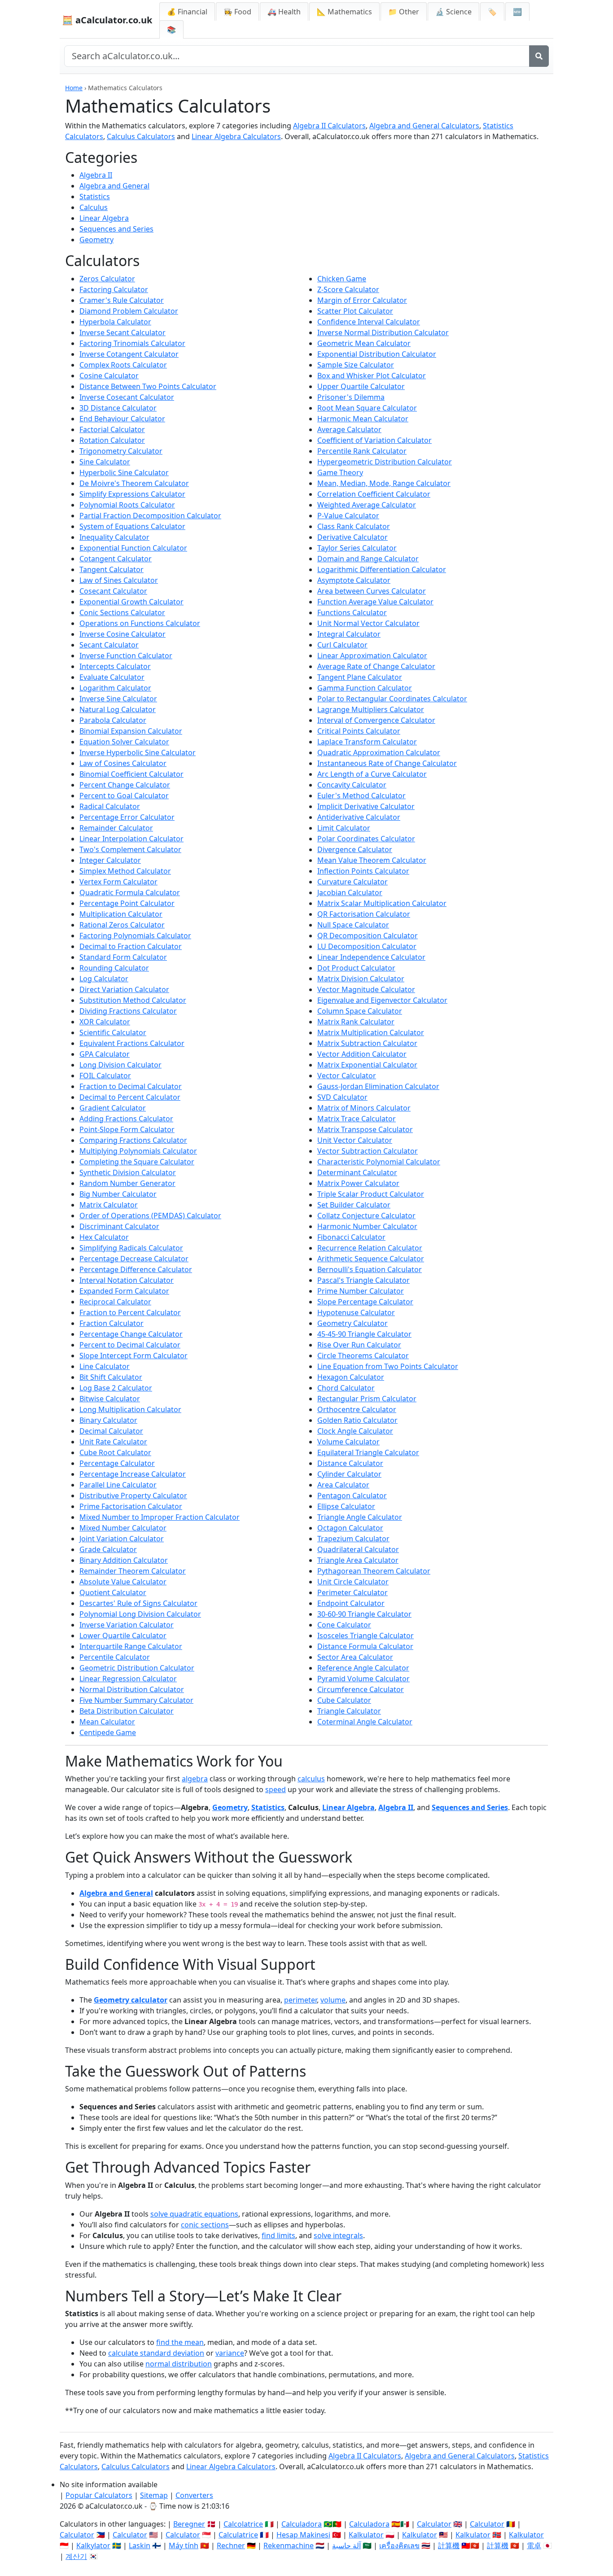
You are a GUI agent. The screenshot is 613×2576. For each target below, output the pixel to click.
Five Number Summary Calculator (136, 1700)
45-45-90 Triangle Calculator (364, 1334)
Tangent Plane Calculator (360, 677)
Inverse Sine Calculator (118, 699)
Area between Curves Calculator (372, 591)
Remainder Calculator (116, 828)
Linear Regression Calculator (128, 1679)
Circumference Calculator (361, 1689)
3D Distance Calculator (118, 408)
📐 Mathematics (344, 12)
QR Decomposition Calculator (368, 936)
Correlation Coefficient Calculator (374, 494)
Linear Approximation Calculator (372, 656)
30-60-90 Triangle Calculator (364, 1614)
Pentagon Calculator (352, 1496)
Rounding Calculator (114, 968)
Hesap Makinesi (303, 2535)
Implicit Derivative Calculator (366, 806)
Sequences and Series (116, 229)
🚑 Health (284, 12)
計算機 (449, 2545)
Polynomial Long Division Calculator (140, 1614)
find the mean (180, 2342)
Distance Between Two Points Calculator (148, 386)
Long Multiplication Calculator (130, 1409)
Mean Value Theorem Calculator (372, 860)
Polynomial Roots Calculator (127, 505)
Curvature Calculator (352, 882)
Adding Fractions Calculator (126, 1119)
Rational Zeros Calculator (122, 925)
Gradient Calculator (113, 1108)
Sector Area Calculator (355, 1657)
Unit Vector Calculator (355, 1140)
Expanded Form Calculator (124, 1291)
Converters (194, 2495)
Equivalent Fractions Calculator (132, 1043)
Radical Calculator (110, 806)
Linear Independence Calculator (371, 957)
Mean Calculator (107, 1722)
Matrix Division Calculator (361, 979)
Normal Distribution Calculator (132, 1689)
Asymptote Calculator (354, 580)
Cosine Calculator (109, 376)
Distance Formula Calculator (365, 1646)
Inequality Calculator (114, 537)
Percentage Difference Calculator (136, 1269)
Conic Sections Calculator (122, 612)
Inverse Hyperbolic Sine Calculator (138, 752)
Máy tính (184, 2545)
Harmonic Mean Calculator (363, 419)
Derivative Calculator (352, 537)
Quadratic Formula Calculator (130, 892)
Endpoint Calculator (351, 1603)
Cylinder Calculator (349, 1474)
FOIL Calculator (105, 1076)
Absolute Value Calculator (123, 1582)
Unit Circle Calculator (353, 1582)
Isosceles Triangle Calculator (366, 1636)
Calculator (434, 2524)
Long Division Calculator (120, 1065)
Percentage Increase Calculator (133, 1474)
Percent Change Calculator (125, 785)
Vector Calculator (347, 1076)
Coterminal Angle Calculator (365, 1722)
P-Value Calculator (348, 516)
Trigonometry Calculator (121, 451)
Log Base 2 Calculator (116, 1388)
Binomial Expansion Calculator (131, 731)
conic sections (205, 2225)
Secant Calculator (109, 645)
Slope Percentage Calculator (365, 1302)
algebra (195, 1779)
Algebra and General (114, 186)
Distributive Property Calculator (133, 1496)
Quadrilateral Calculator (358, 1549)
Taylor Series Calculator (357, 548)
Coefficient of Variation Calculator (374, 440)
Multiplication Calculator (121, 914)
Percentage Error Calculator (127, 817)
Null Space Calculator (353, 925)
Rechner (231, 2545)
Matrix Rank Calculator (356, 1022)
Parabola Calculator (113, 720)
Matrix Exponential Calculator (367, 1065)
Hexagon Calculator (351, 1377)
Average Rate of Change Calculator (376, 666)
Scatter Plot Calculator (355, 311)
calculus (311, 1779)
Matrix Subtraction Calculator (367, 1043)
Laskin (140, 2545)
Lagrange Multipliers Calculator (371, 709)
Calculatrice (238, 2535)
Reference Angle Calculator (363, 1668)
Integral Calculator (349, 634)
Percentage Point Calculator (127, 903)
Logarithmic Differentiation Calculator (382, 569)
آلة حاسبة (346, 2545)
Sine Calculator (105, 462)
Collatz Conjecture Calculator (366, 1216)
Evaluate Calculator (112, 677)
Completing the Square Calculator (137, 1162)
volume (333, 2000)
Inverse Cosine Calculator (123, 634)
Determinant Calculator (357, 1172)
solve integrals (338, 2235)
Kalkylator (93, 2545)
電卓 (534, 2545)
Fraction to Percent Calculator (130, 1312)
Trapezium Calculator (353, 1539)
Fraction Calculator (112, 1323)
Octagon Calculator (350, 1528)
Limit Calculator (344, 828)
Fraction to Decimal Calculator (131, 1086)
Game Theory (340, 472)
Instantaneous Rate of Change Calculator (387, 763)
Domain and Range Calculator (368, 559)
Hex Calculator (104, 1237)
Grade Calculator (108, 1549)
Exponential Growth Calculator (131, 602)
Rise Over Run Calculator (359, 1345)
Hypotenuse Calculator (356, 1312)
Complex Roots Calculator (123, 365)
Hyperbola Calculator (115, 322)
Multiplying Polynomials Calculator (138, 1151)
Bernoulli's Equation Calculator (370, 1269)
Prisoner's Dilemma (351, 397)
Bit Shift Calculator (111, 1377)
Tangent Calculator (112, 569)
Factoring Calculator (114, 289)
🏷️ (492, 12)
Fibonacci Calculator (351, 1237)
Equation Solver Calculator (124, 742)
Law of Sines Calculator (119, 580)
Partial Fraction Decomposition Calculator (150, 516)
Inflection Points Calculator (363, 871)
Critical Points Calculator (359, 731)
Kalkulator (366, 2535)
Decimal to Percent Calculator (130, 1097)
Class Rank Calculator (354, 526)
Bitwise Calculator (110, 1399)
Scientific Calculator (113, 1032)
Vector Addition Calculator (362, 1054)
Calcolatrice (243, 2524)
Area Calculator (343, 1485)
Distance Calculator (350, 1463)
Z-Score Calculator (348, 289)
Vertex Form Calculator (118, 882)
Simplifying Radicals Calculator (131, 1248)
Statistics (95, 197)
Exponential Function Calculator (133, 548)
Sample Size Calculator (356, 365)
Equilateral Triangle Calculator (368, 1452)
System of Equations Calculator (132, 526)
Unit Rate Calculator (113, 1442)
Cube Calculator (344, 1700)
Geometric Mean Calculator (364, 343)
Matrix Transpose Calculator (365, 1129)
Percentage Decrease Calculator (134, 1259)
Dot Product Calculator (356, 968)
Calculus (94, 207)
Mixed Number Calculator (123, 1528)
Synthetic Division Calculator (128, 1172)
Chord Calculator (346, 1388)
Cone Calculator (344, 1625)
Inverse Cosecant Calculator (127, 397)
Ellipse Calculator (346, 1506)
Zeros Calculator (107, 279)
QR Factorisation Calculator (364, 914)
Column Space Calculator (360, 1011)
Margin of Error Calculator (362, 300)
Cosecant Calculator (113, 591)
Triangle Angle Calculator (360, 1517)
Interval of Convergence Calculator (376, 720)
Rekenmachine (289, 2545)
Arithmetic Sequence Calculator (371, 1259)
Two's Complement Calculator (130, 849)
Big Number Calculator (118, 1194)
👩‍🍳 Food (237, 12)
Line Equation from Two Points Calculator (388, 1366)
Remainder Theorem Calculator (133, 1571)
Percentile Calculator (115, 1657)
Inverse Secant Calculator (123, 332)
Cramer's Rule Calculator (122, 300)
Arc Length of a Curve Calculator (372, 774)
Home (74, 88)
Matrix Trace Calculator (357, 1119)
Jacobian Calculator (350, 892)
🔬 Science (453, 12)
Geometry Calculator (352, 1323)
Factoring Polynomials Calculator (135, 936)
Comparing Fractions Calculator (133, 1140)
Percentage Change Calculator (131, 1334)
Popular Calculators (99, 2495)
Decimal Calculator (111, 1431)
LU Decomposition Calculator (367, 946)
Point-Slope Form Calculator (127, 1129)
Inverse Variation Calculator (127, 1625)
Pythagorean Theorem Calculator (374, 1571)
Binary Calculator (108, 1420)
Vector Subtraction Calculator (368, 1151)
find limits (278, 2235)
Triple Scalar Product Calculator (371, 1194)
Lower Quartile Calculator (123, 1636)
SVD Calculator (342, 1097)
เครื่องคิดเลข (399, 2545)
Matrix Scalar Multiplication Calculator (382, 903)
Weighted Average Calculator (367, 505)
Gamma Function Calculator (365, 688)
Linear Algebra (104, 218)
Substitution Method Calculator (133, 1000)
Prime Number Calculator (361, 1291)
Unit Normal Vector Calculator (368, 623)
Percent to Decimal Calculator (130, 1345)
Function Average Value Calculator (375, 602)
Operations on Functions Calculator (140, 623)
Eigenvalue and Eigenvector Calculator (382, 1000)
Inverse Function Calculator (126, 656)
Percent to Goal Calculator (124, 796)
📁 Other (404, 12)
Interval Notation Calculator (127, 1280)
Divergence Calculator (355, 849)
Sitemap (154, 2495)
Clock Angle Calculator (355, 1431)
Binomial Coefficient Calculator (131, 774)
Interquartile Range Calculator (131, 1646)
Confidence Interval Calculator (369, 322)
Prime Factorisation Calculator (131, 1506)
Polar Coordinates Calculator (366, 839)
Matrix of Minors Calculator (364, 1108)
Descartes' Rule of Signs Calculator (138, 1603)
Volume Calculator (348, 1442)
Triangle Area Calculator (358, 1560)
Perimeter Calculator (352, 1592)
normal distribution (179, 2364)
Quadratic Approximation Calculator (379, 752)
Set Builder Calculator (354, 1205)
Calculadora (302, 2524)
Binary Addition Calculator (124, 1560)
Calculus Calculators (141, 136)
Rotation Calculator (112, 440)
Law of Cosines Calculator (123, 763)
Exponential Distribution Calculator (377, 354)
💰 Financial (187, 12)
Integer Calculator (110, 860)
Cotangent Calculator (116, 559)
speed (276, 1789)
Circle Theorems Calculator (363, 1356)
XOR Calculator (105, 1022)
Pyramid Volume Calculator (363, 1679)
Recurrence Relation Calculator (370, 1248)
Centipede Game (108, 1732)
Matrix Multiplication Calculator (371, 1032)
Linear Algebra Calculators (236, 136)
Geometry (96, 240)
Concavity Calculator (352, 785)
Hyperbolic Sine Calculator (124, 472)
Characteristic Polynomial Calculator (379, 1162)
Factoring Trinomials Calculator (132, 343)
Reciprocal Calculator (115, 1302)
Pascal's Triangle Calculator (363, 1280)
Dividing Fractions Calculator (128, 1011)
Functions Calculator (352, 612)
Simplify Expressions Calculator (132, 494)
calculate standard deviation (156, 2353)
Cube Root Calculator (115, 1452)
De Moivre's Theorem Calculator (134, 483)
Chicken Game (342, 279)
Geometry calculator (131, 2000)
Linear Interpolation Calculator (131, 839)
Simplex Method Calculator (125, 871)
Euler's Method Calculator (361, 796)
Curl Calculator (342, 645)
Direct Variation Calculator (124, 989)
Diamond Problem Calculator (129, 311)
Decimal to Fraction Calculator (131, 946)
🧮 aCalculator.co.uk (107, 20)
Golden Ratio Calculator (357, 1420)
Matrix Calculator (109, 1205)
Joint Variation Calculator (122, 1539)
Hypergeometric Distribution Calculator (385, 462)
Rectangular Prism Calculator (367, 1399)
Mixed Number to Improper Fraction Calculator (160, 1517)
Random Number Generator (127, 1183)
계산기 (76, 2556)
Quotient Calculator (113, 1592)
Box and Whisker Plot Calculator (372, 376)
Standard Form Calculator (123, 957)
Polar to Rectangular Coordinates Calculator (392, 699)
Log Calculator (104, 979)
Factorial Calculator (112, 429)
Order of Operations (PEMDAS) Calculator (150, 1216)
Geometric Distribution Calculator (137, 1668)
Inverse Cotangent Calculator (129, 354)
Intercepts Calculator (115, 666)
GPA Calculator (105, 1054)
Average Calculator (349, 429)
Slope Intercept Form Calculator (134, 1356)
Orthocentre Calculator (357, 1409)
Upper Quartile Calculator (361, 386)
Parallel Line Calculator (118, 1485)
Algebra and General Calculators (424, 126)
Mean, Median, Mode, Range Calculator (384, 483)
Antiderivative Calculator (359, 817)
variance (230, 2353)
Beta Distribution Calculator (127, 1711)
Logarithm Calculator (115, 688)
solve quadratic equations (194, 2214)
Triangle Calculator (349, 1711)
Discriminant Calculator (119, 1226)
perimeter (300, 2000)
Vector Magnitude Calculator (366, 989)
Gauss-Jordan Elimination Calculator (378, 1086)
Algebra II (96, 175)
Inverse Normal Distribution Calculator (383, 332)
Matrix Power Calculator (358, 1183)
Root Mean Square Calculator (367, 408)
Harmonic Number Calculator (367, 1226)
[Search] (539, 56)
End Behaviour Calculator (122, 419)
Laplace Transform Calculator (367, 742)
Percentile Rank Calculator (362, 451)
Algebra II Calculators (329, 126)
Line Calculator (105, 1366)
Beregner (189, 2524)
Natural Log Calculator (118, 709)
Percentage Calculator (117, 1463)
